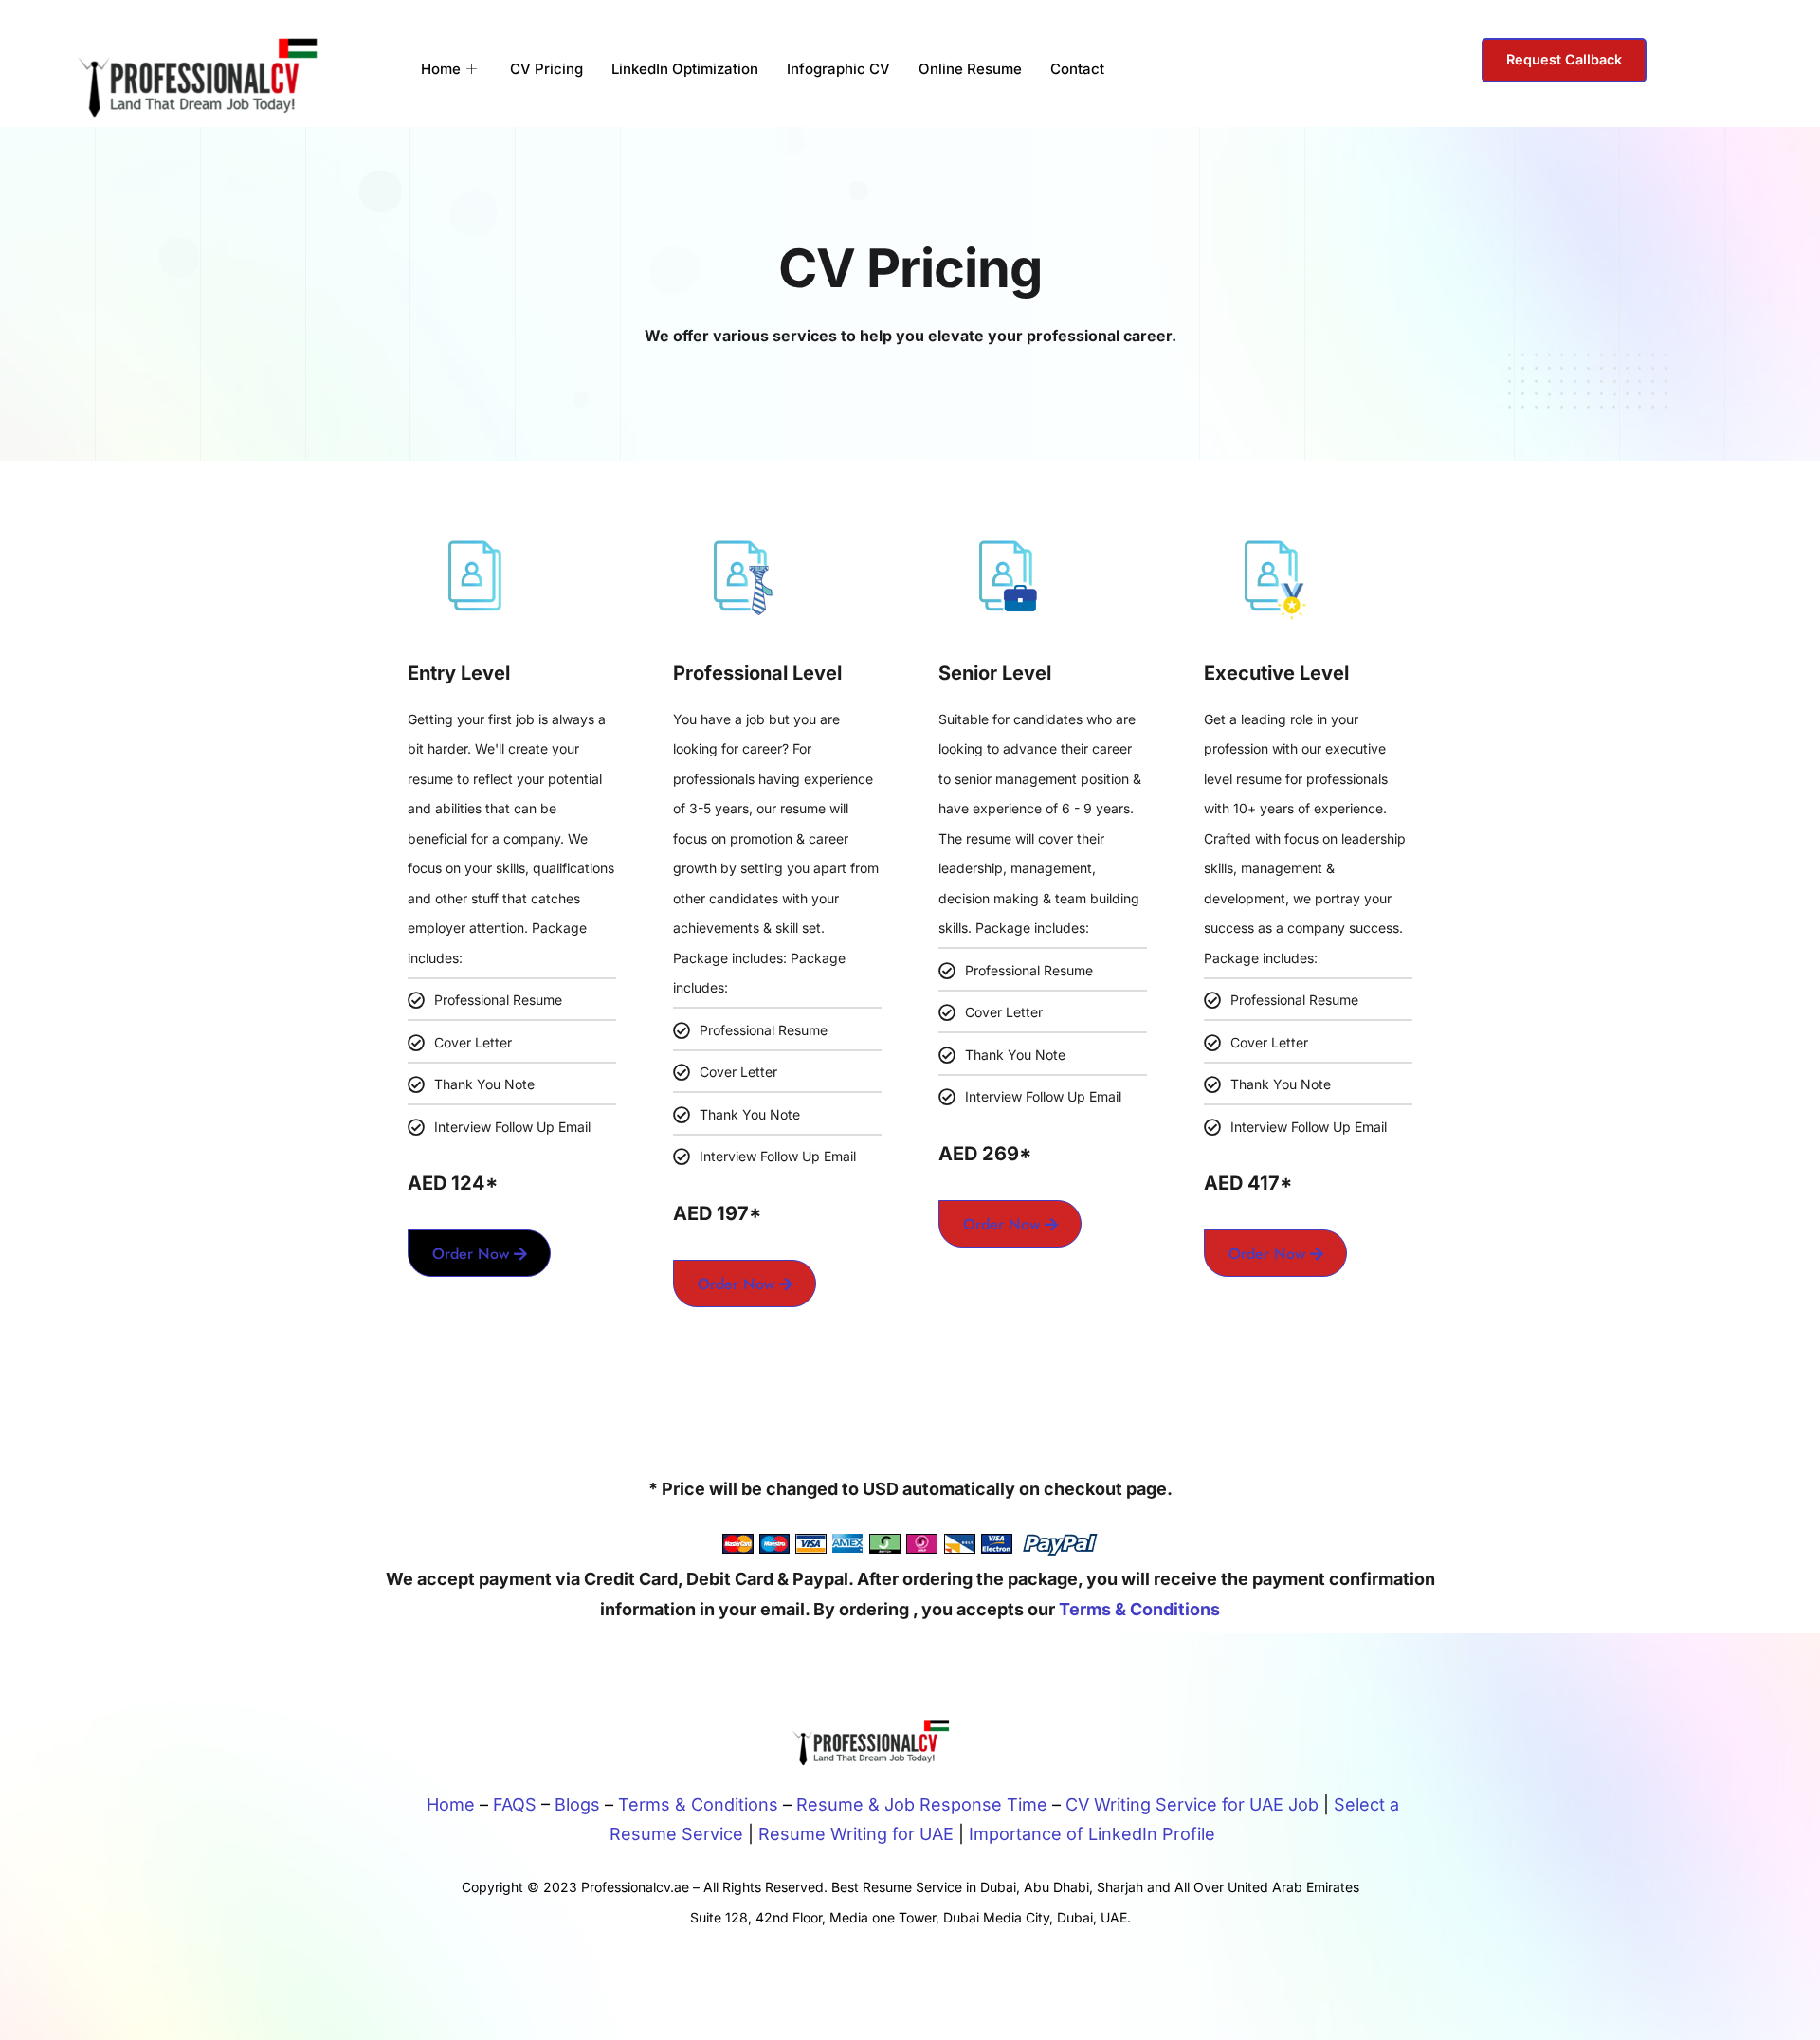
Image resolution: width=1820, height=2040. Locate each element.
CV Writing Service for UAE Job (1192, 1804)
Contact (1077, 69)
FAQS (515, 1804)
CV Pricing (546, 69)
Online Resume (970, 69)
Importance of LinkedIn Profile (1092, 1834)
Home (441, 69)
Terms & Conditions (1139, 1609)
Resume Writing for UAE (856, 1834)
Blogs (577, 1804)
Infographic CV (838, 69)
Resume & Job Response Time (922, 1804)
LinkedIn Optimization (685, 69)
